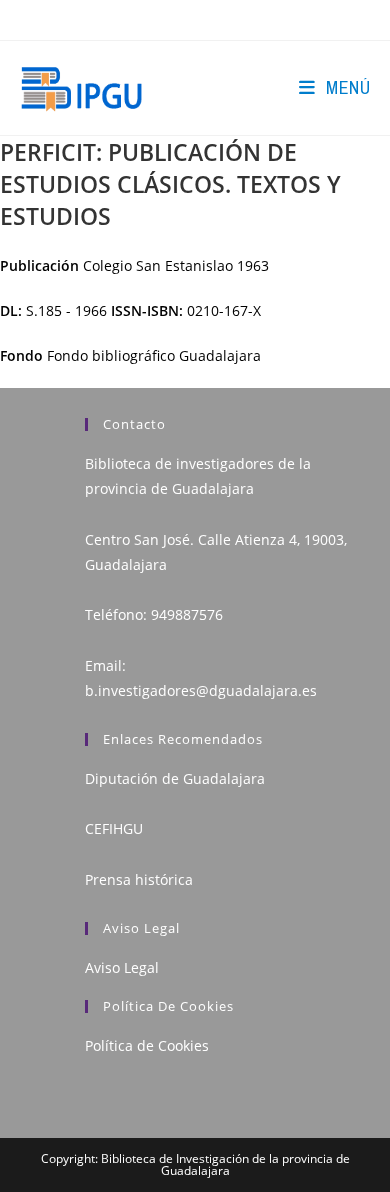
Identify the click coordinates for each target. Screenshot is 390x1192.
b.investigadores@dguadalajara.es (201, 690)
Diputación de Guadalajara (175, 778)
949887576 (187, 614)
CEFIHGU (114, 828)
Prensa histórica (139, 879)
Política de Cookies (147, 1045)
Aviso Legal (122, 967)
